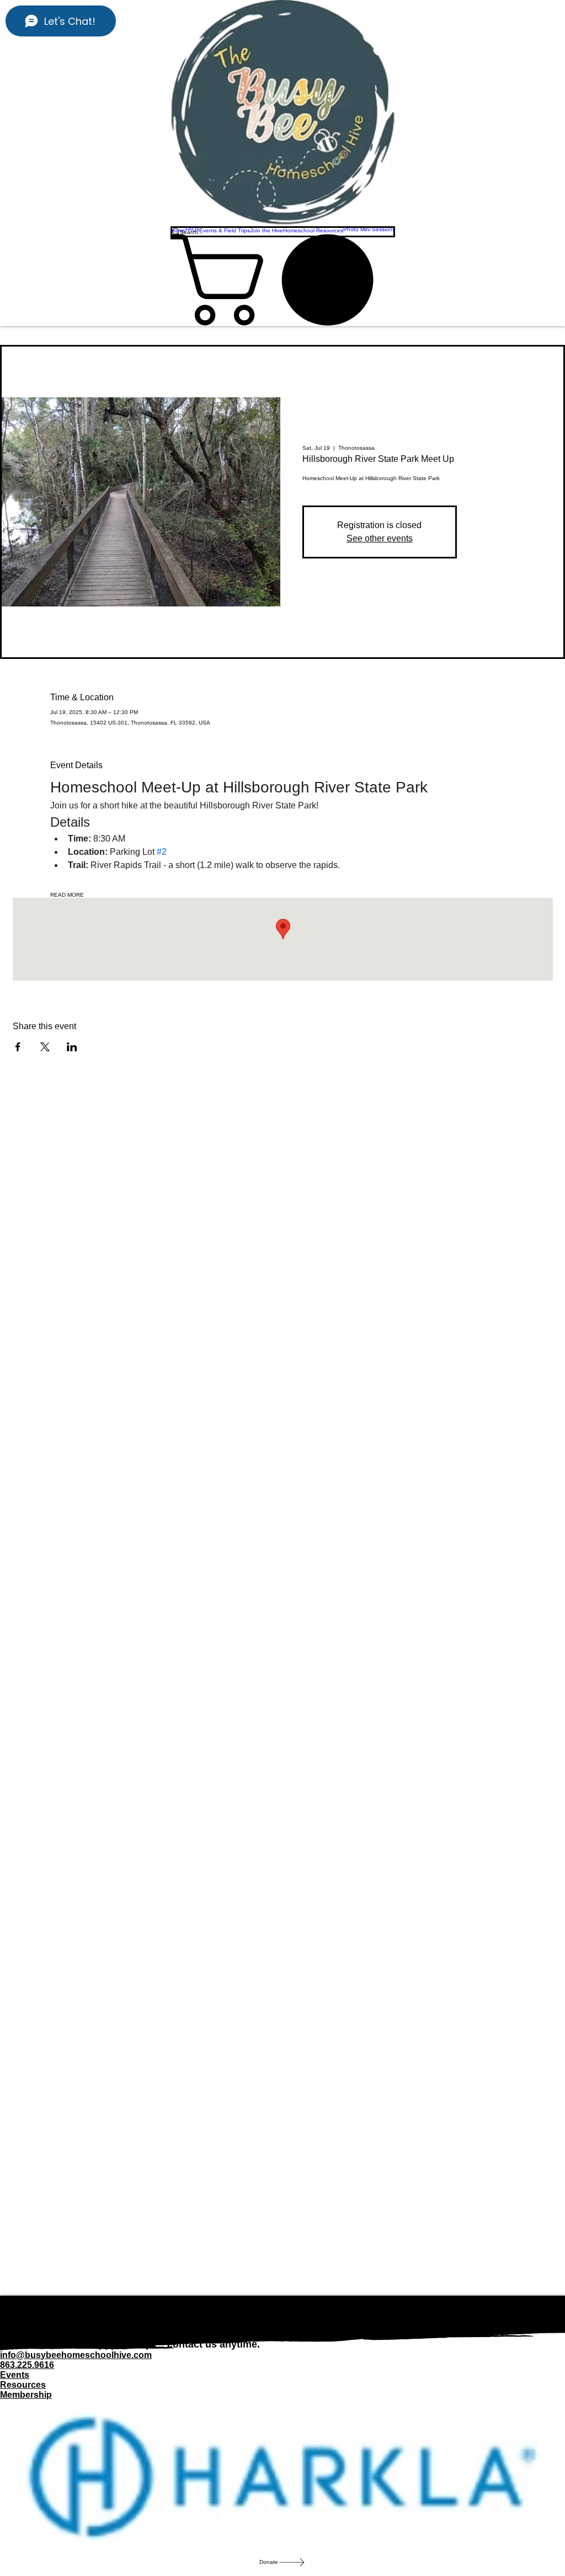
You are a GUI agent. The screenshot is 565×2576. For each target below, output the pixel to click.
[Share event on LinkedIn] (72, 1047)
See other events (380, 538)
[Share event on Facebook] (18, 1047)
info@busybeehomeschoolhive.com (76, 2355)
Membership (26, 2395)
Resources (23, 2385)
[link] (283, 280)
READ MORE (67, 895)
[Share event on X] (45, 1047)
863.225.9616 (27, 2365)
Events (15, 2375)
